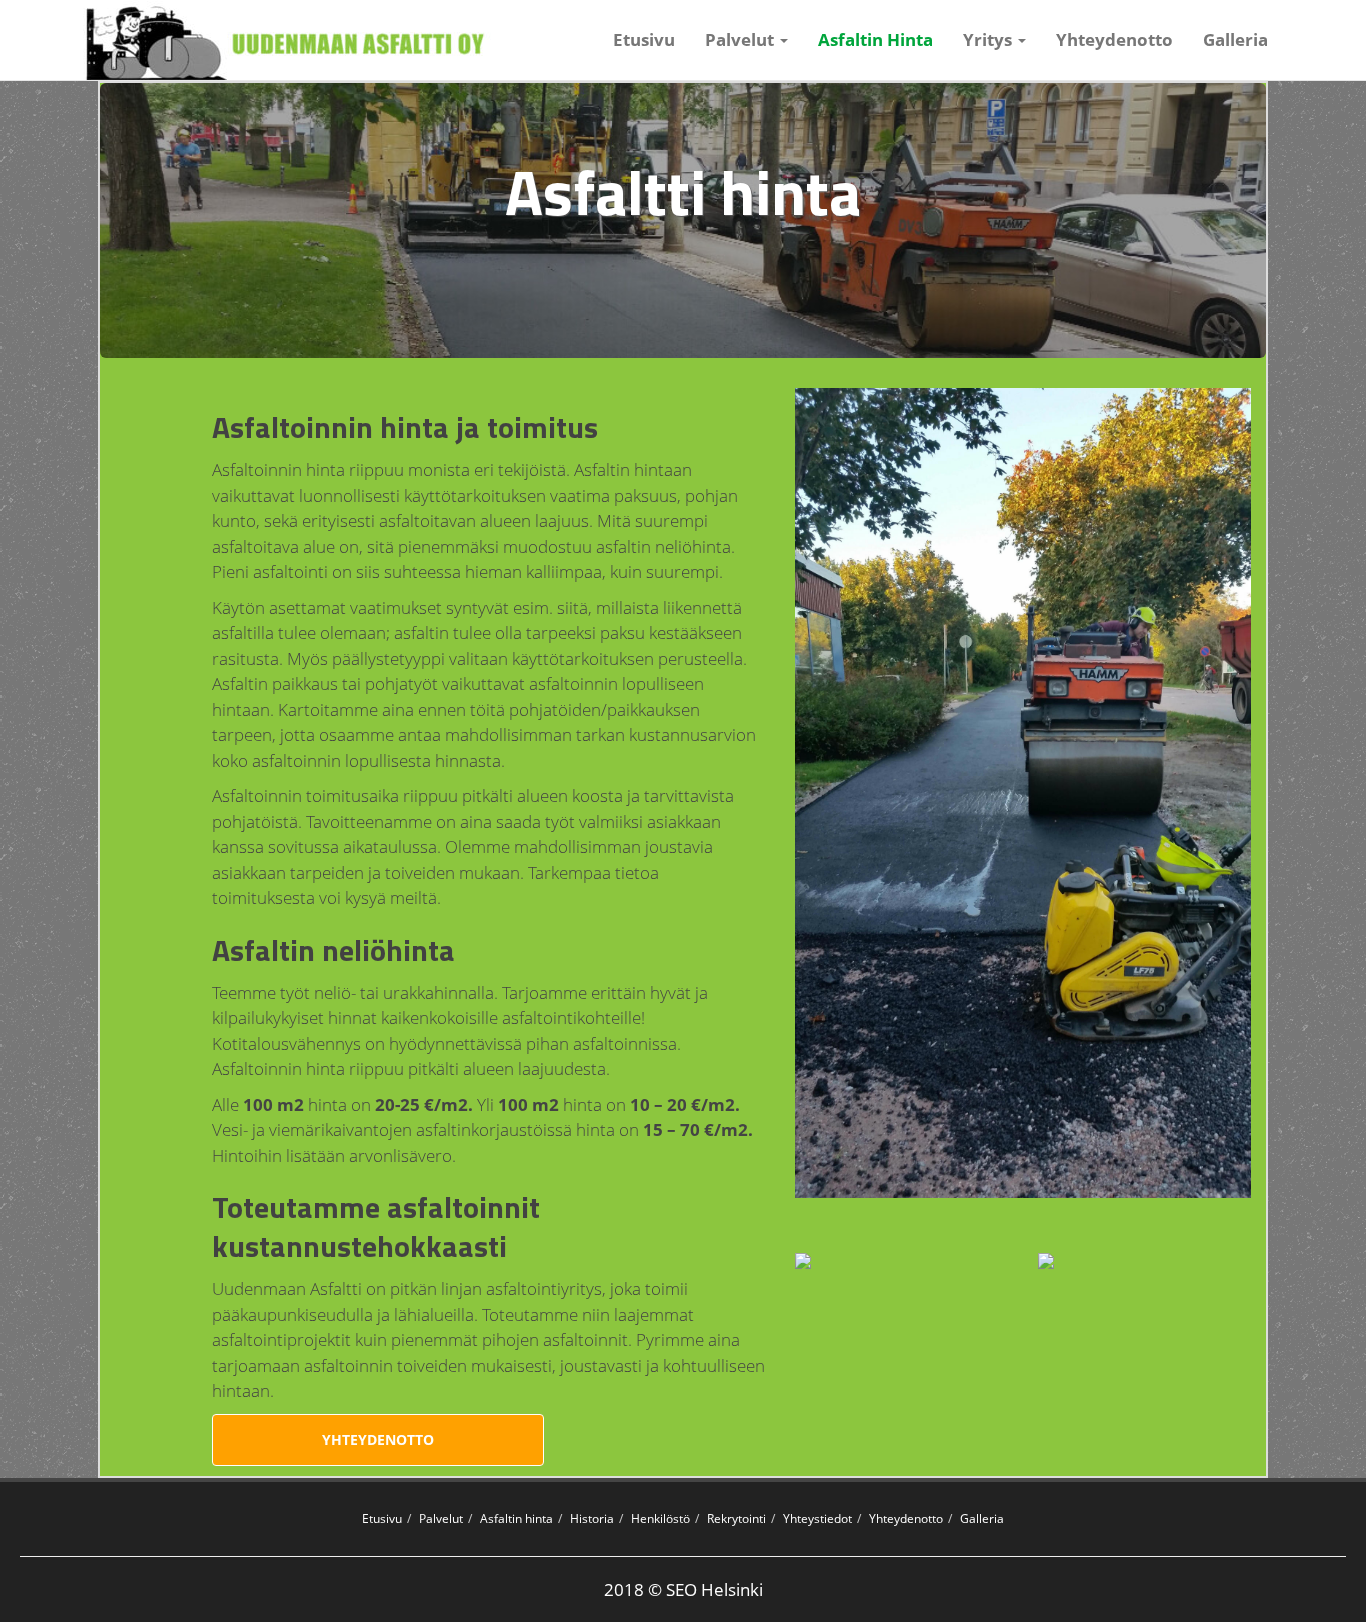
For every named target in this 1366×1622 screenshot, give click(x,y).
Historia (592, 1518)
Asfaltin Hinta (883, 39)
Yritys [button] (989, 39)
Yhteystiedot (817, 1518)
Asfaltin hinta (516, 1518)
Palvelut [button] (741, 39)
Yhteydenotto (1114, 39)
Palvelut (441, 1518)
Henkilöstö (660, 1518)
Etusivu (644, 39)
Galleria (1235, 39)
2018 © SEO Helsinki (683, 1589)
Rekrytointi (736, 1518)
